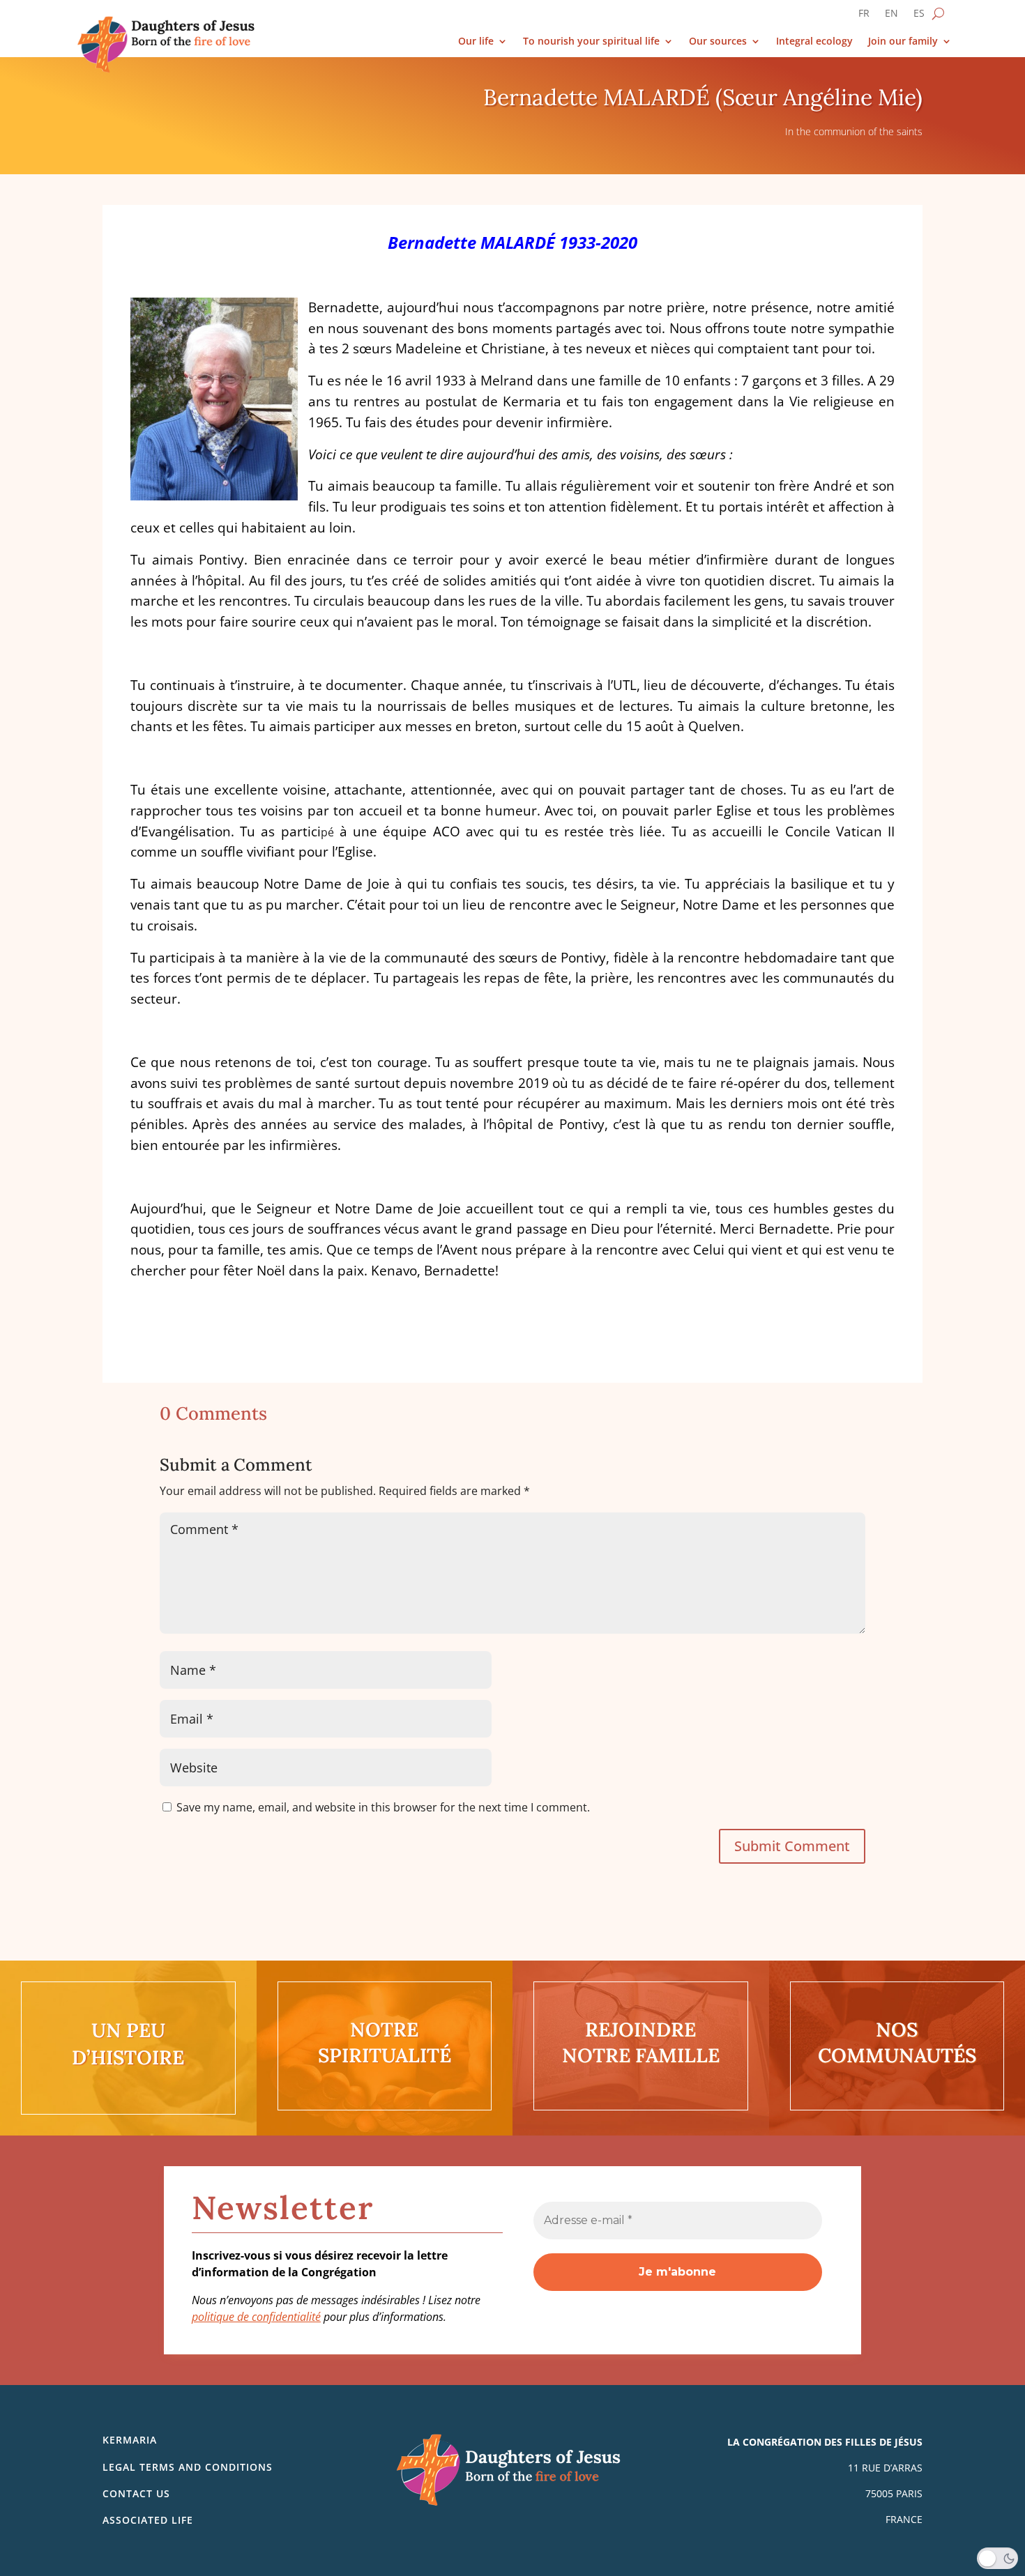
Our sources (718, 41)
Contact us (136, 2493)
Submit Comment (792, 1846)
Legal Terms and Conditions (188, 2467)
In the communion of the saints (854, 131)
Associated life (148, 2520)
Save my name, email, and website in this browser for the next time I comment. (383, 1807)
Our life (476, 41)
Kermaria (130, 2440)
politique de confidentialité (256, 2317)
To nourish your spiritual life (591, 41)
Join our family (903, 41)
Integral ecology (814, 41)
